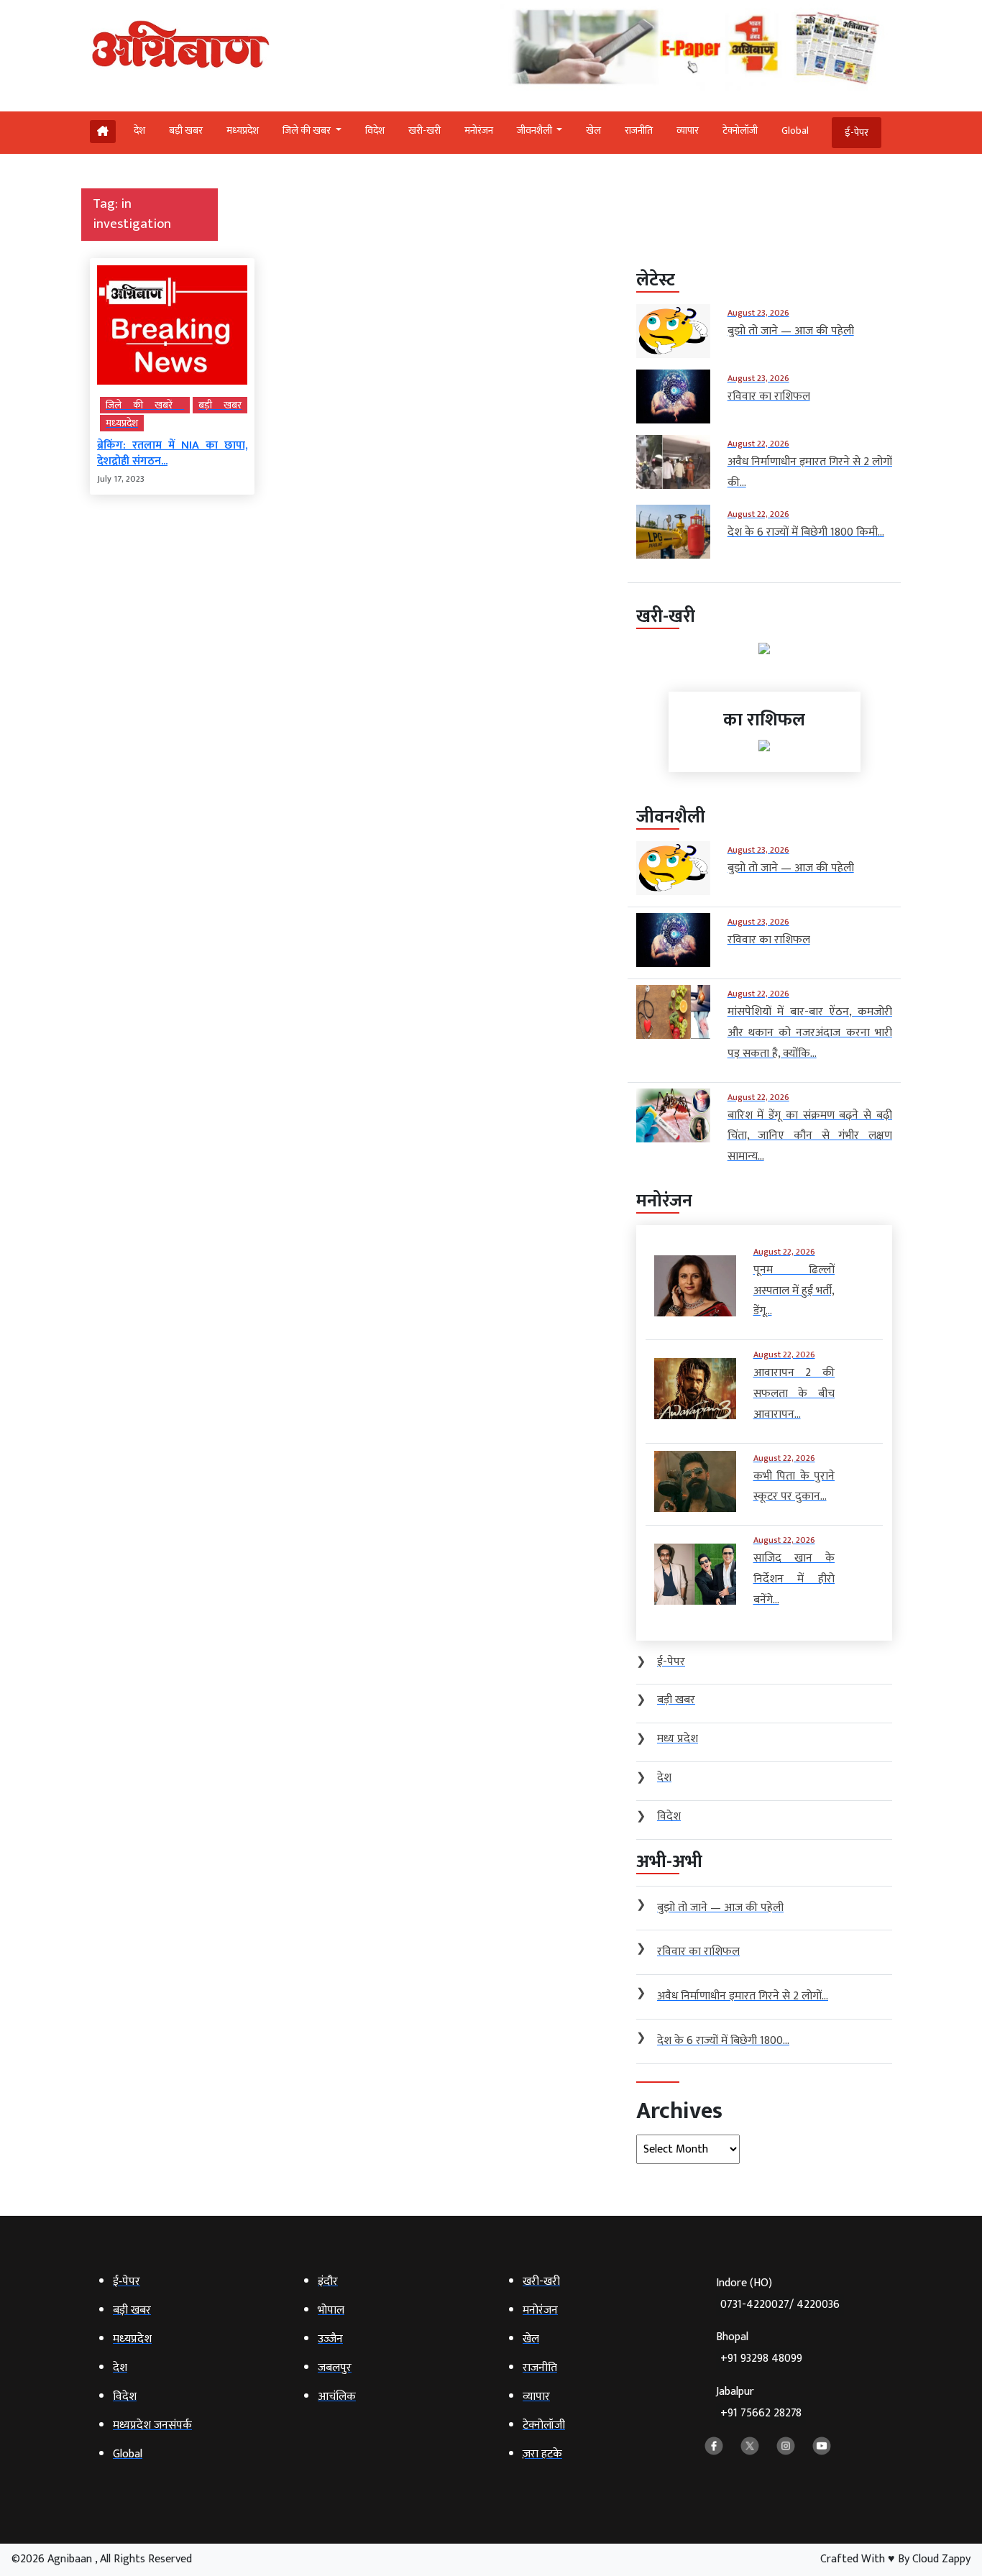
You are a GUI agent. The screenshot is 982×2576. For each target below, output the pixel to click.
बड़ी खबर (186, 130)
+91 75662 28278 (761, 2413)
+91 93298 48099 (761, 2359)
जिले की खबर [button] (308, 130)
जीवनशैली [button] (536, 130)
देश (139, 130)
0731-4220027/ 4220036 (780, 2305)
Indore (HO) (778, 2294)
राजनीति (639, 130)
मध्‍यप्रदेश (243, 130)
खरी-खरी (425, 130)
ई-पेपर (857, 133)
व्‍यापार (688, 130)
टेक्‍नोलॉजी (740, 130)
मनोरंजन (479, 130)
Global (795, 130)
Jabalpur (759, 2402)
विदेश (375, 130)
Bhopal (759, 2348)
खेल (593, 130)
